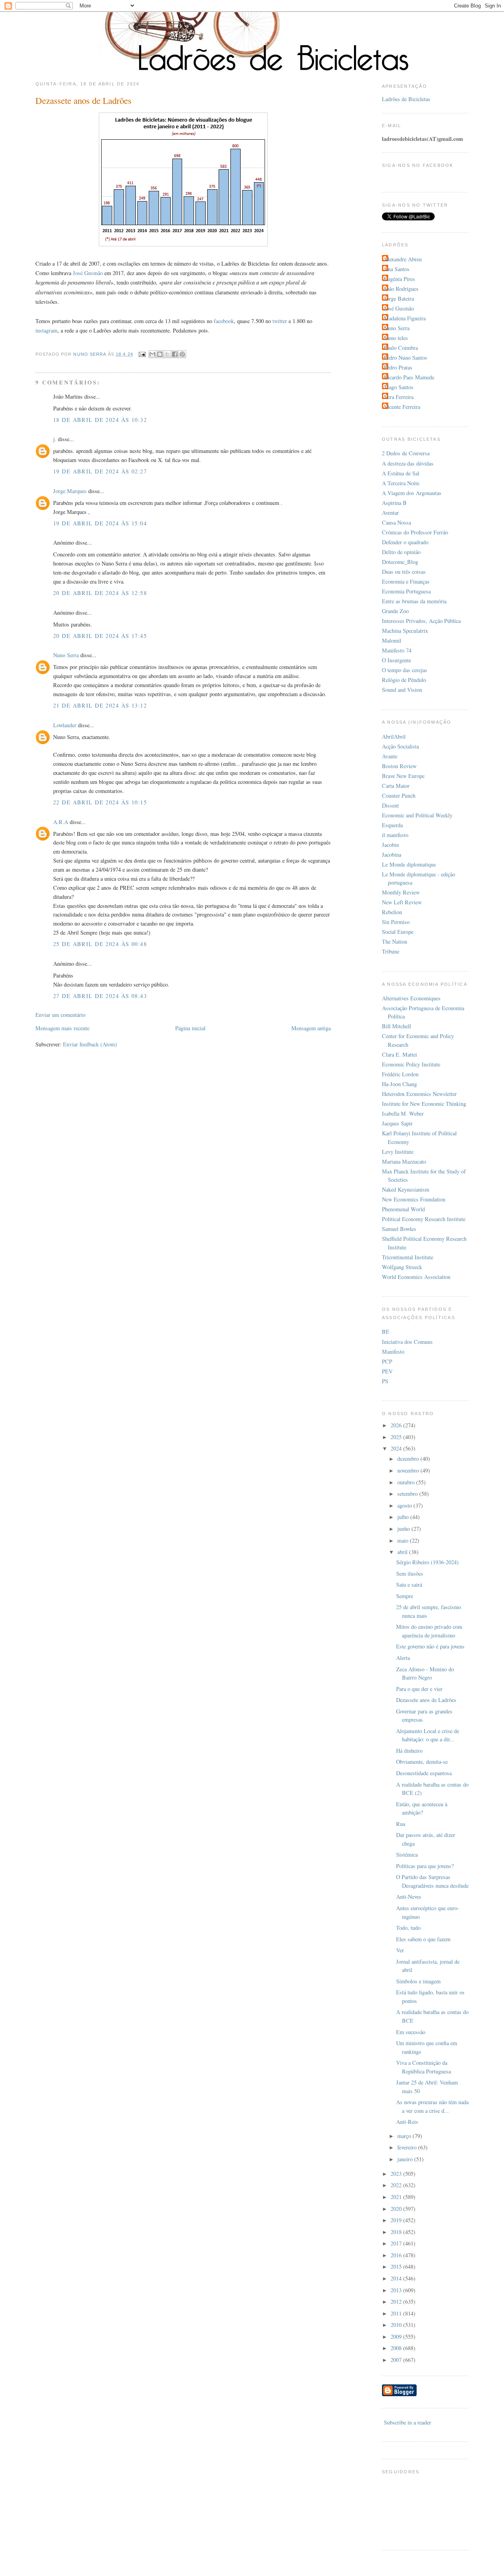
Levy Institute (398, 1152)
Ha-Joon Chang (399, 1084)
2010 (397, 2325)
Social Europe (398, 932)
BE (386, 1331)
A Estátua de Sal (401, 473)
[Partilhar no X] (167, 354)
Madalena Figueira (405, 318)
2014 (397, 2278)
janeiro (406, 2159)
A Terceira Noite (401, 483)
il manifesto (395, 835)
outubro (407, 1482)
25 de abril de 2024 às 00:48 (100, 944)
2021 (397, 2197)
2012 (397, 2302)
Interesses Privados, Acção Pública (421, 621)
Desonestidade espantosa (424, 1773)
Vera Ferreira (399, 397)
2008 (397, 2348)
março (405, 2136)
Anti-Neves (409, 1897)
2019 (397, 2220)
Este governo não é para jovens (430, 1646)
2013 (397, 2290)
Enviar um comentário (60, 1015)
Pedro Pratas (398, 367)
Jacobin (390, 845)
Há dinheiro (409, 1751)
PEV (387, 1371)
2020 (397, 2209)
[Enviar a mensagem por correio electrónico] (142, 354)
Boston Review (399, 766)
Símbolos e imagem (418, 1981)
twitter (280, 321)
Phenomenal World (403, 1209)
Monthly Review (401, 892)
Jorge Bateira (399, 298)
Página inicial (190, 1028)
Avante (390, 756)
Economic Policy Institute (411, 1064)
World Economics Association (416, 1277)
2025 (397, 1437)
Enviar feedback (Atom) (90, 1044)
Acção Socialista (400, 746)
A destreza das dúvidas (408, 463)
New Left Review (402, 902)
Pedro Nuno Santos (406, 358)
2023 (397, 2174)
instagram (46, 330)
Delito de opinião (401, 552)
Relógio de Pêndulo (404, 680)
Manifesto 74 (397, 650)
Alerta (403, 1658)
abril (403, 1552)
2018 (397, 2232)
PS (385, 1381)
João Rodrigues (401, 289)
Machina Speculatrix (405, 631)
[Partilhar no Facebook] (175, 354)
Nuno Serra (66, 655)
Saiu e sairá (409, 1585)
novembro (409, 1470)
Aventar (390, 513)
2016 (397, 2255)
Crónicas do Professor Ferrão (415, 532)
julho (404, 1517)
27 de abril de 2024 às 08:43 (100, 996)
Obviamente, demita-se (422, 1762)
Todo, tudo (408, 1928)
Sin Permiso (396, 922)
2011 (397, 2313)
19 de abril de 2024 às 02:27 (100, 471)
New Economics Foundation (414, 1199)
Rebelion (392, 912)
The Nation (395, 942)
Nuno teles (396, 338)
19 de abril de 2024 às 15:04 (100, 523)
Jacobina (392, 855)
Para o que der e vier (419, 1689)
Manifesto (393, 1352)
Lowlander (65, 725)
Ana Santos (397, 269)
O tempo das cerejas (405, 670)
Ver (400, 1950)
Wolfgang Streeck (402, 1267)
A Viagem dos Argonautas (412, 493)
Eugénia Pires (399, 279)
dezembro (409, 1459)
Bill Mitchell (397, 1026)
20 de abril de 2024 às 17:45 (100, 636)
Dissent (390, 805)
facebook (224, 321)
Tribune (391, 951)
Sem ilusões (410, 1574)
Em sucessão (411, 2032)
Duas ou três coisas (404, 572)
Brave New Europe (403, 776)
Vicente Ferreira (402, 407)
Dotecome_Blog (400, 562)
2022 (397, 2185)
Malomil (392, 640)
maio (404, 1540)
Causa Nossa (397, 522)
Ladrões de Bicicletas (406, 99)
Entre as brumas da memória (414, 601)
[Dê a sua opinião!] (160, 354)
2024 (397, 1448)
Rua (401, 1824)
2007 (397, 2360)
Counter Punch (399, 796)
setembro (408, 1494)
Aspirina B (394, 503)
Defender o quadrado (405, 542)
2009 (397, 2337)
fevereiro (408, 2147)
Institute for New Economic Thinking (424, 1104)
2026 (397, 1425)
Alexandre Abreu (403, 259)
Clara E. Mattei (399, 1054)
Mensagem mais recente (62, 1028)
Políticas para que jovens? (425, 1866)
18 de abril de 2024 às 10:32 (100, 420)
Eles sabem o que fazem (423, 1939)
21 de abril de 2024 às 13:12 (100, 705)
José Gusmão (88, 273)
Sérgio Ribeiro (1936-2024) (427, 1562)
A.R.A (61, 822)
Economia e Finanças (406, 581)
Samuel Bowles (399, 1229)
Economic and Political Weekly (417, 815)
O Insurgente (397, 660)
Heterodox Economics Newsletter (419, 1094)
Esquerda (392, 825)
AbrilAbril (394, 736)
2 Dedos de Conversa (406, 453)
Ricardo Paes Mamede (409, 377)
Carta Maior (396, 786)
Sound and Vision (402, 690)
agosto (405, 1505)
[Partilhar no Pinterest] (182, 354)
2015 (397, 2266)
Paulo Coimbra (401, 348)
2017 (397, 2243)
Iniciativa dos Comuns (407, 1342)
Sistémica (407, 1854)
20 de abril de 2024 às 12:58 (100, 593)
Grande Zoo (395, 611)
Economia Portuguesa (406, 591)
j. (55, 439)
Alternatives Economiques (411, 998)
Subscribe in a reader (408, 2422)
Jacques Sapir (397, 1123)
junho (404, 1529)
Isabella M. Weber (403, 1113)
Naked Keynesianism (406, 1189)
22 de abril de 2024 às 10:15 (100, 802)
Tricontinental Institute (408, 1257)
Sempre (405, 1596)
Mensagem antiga (311, 1028)
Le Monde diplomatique (409, 864)
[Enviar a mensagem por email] (152, 354)
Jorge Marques (70, 491)
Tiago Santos (399, 387)
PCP (387, 1361)
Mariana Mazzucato (404, 1161)
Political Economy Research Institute (424, 1219)
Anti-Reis (407, 2122)
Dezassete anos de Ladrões (426, 1700)
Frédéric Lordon (400, 1074)
